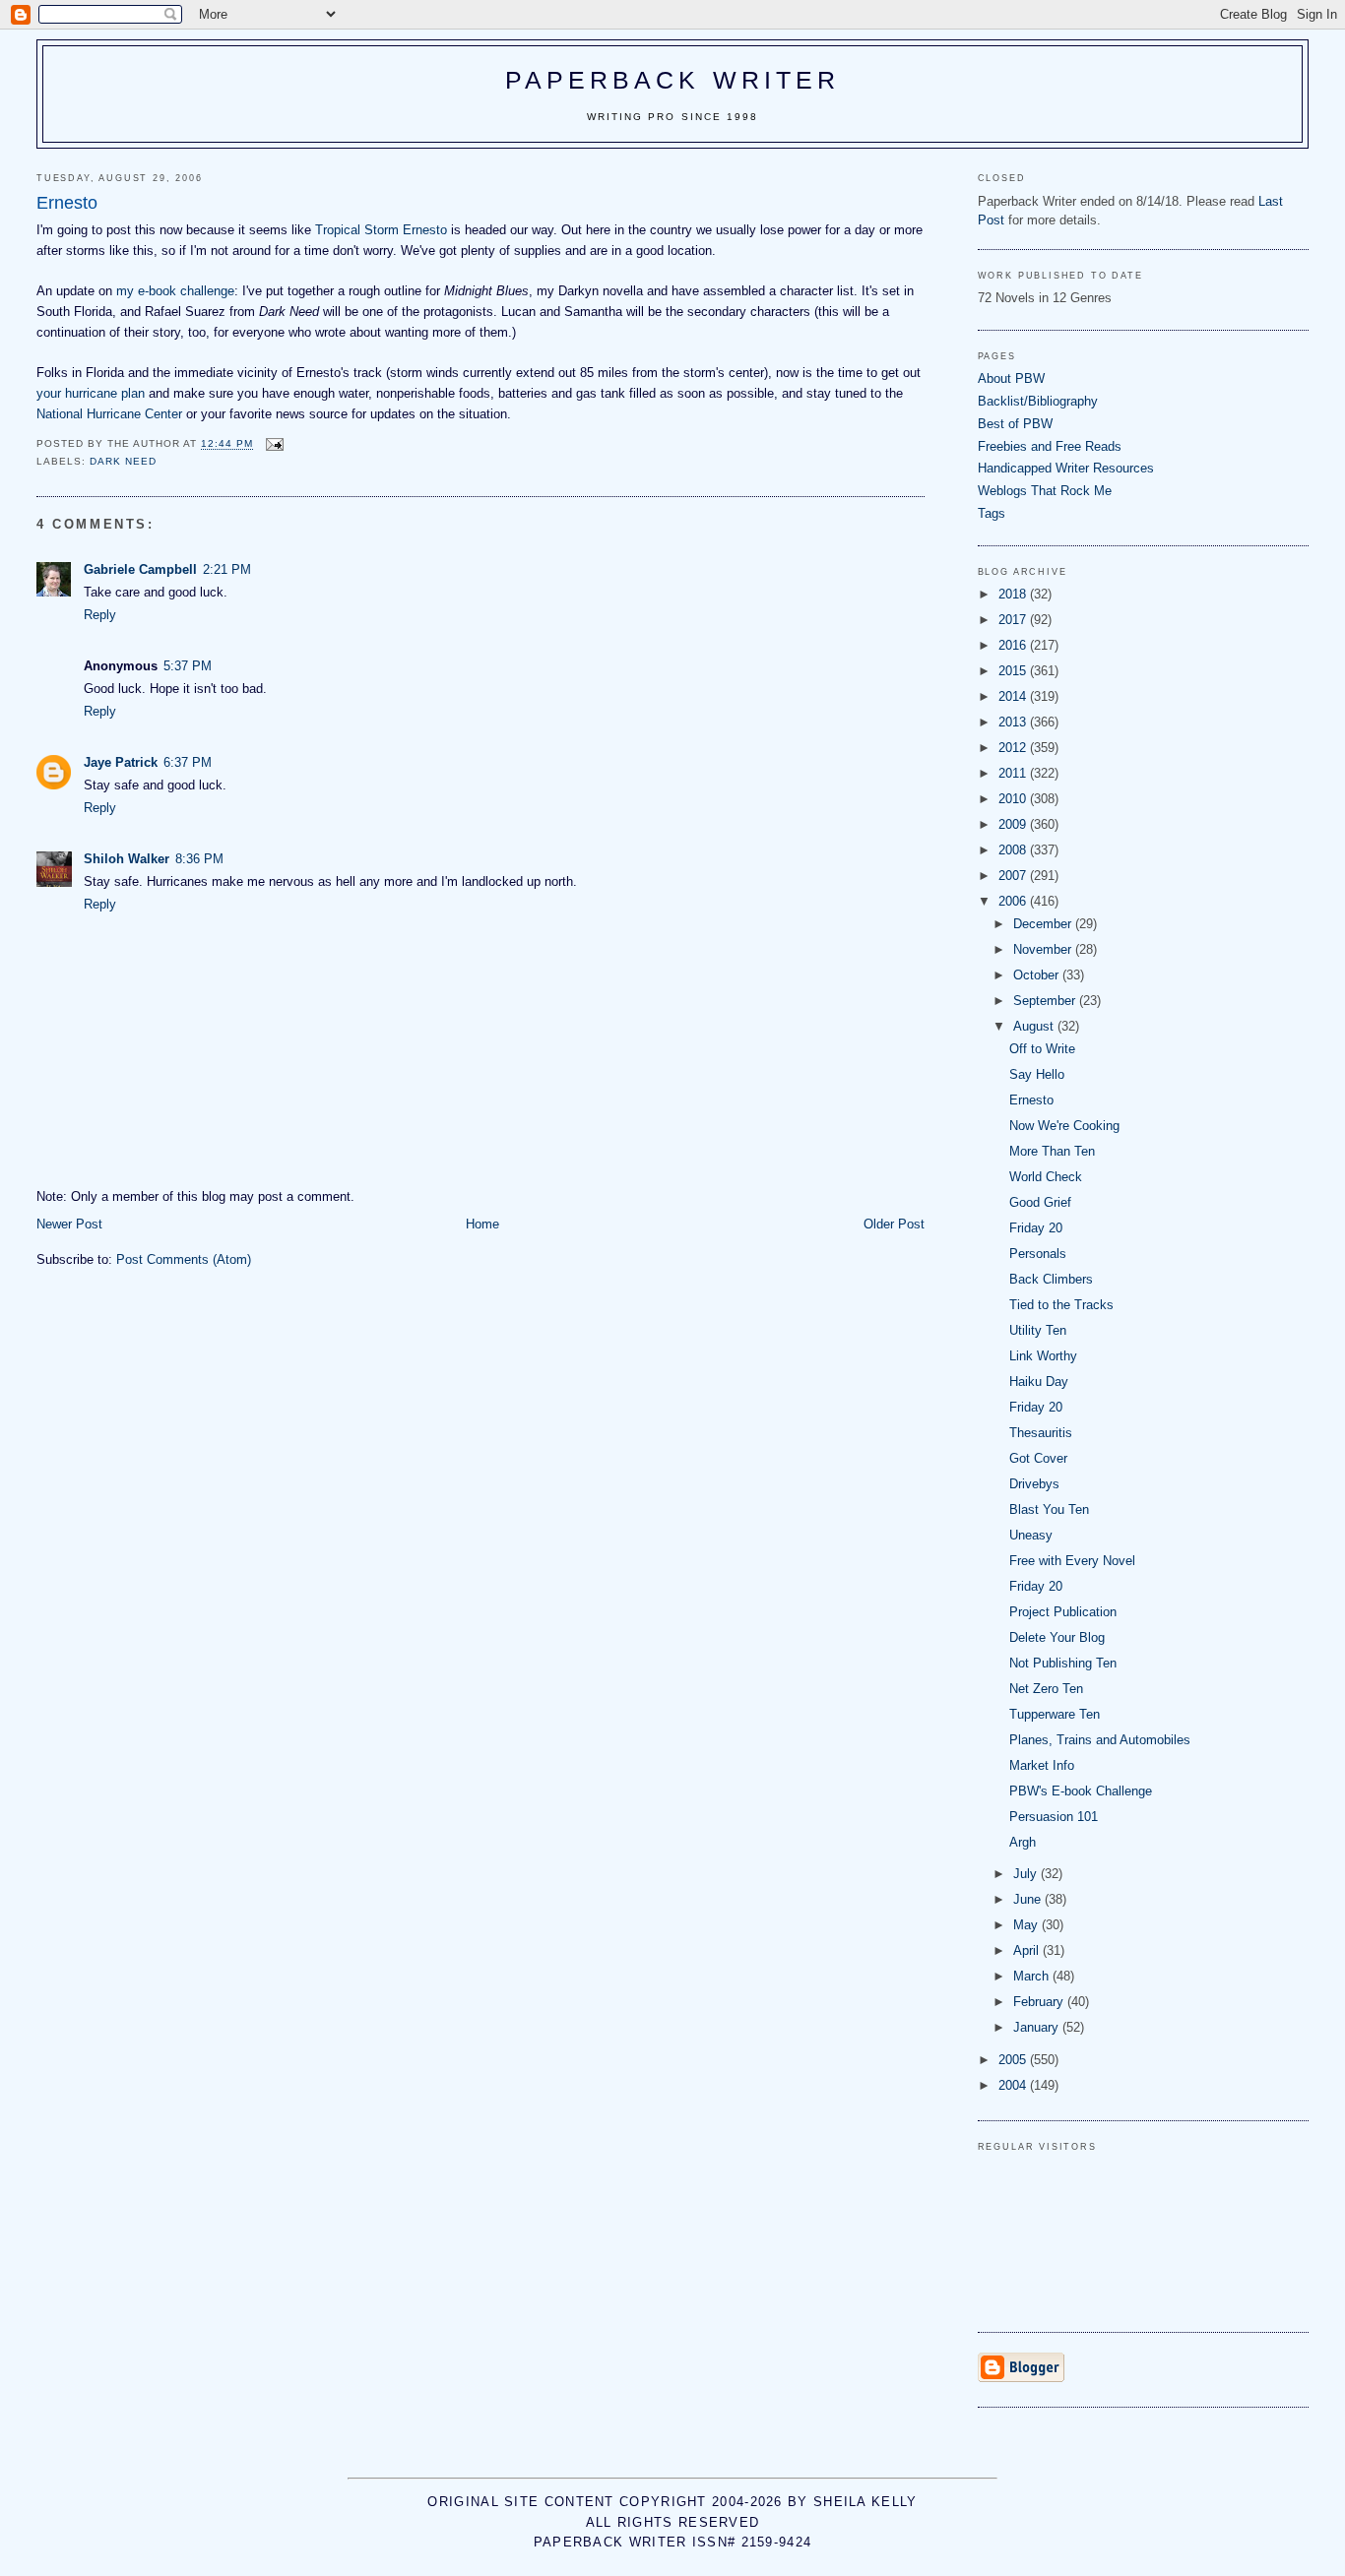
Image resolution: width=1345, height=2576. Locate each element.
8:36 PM (199, 859)
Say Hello (1037, 1074)
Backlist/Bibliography (1038, 401)
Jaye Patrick (121, 762)
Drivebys (1034, 1484)
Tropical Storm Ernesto (381, 230)
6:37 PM (188, 762)
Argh (1023, 1842)
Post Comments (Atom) (184, 1259)
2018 (1014, 594)
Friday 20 (1036, 1228)
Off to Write (1042, 1049)
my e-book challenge (175, 291)
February (1040, 2002)
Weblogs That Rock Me (1045, 491)
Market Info (1042, 1765)
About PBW (1011, 378)
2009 (1014, 824)
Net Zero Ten (1046, 1689)
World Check (1046, 1177)
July (1027, 1874)
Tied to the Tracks (1061, 1305)
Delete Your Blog (1057, 1637)
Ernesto (1031, 1100)
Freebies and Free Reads (1050, 446)
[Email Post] (274, 444)
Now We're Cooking (1064, 1126)
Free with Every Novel (1072, 1561)
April (1028, 1950)
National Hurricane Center (109, 414)
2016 (1014, 645)
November (1044, 949)
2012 (1014, 748)
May (1027, 1925)
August (1035, 1026)
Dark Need (123, 461)
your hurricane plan (91, 393)
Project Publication (1063, 1612)
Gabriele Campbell (140, 569)
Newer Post (69, 1224)
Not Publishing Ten (1063, 1663)
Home (482, 1224)
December (1044, 924)
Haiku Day (1039, 1382)
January (1038, 2027)
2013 (1014, 722)
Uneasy (1031, 1535)
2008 (1014, 850)
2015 (1014, 671)
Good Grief (1040, 1202)
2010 (1014, 799)
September (1046, 1001)
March (1033, 1976)
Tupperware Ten (1055, 1714)
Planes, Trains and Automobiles (1100, 1740)
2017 (1014, 620)
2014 (1014, 696)
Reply (100, 615)
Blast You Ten (1049, 1509)
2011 (1014, 773)
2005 (1014, 2060)
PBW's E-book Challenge (1081, 1791)
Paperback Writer (673, 80)
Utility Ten (1038, 1330)
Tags (992, 513)
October (1038, 975)
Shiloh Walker (127, 859)
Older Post (894, 1224)
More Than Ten (1052, 1151)
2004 (1014, 2085)
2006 (1014, 901)
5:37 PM (188, 666)
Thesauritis (1041, 1433)
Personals (1038, 1254)
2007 (1014, 876)
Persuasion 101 (1054, 1817)
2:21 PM (227, 569)
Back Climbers (1051, 1279)
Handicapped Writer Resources (1066, 468)
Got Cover (1038, 1458)
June (1029, 1899)
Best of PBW (1015, 424)
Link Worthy (1043, 1356)
